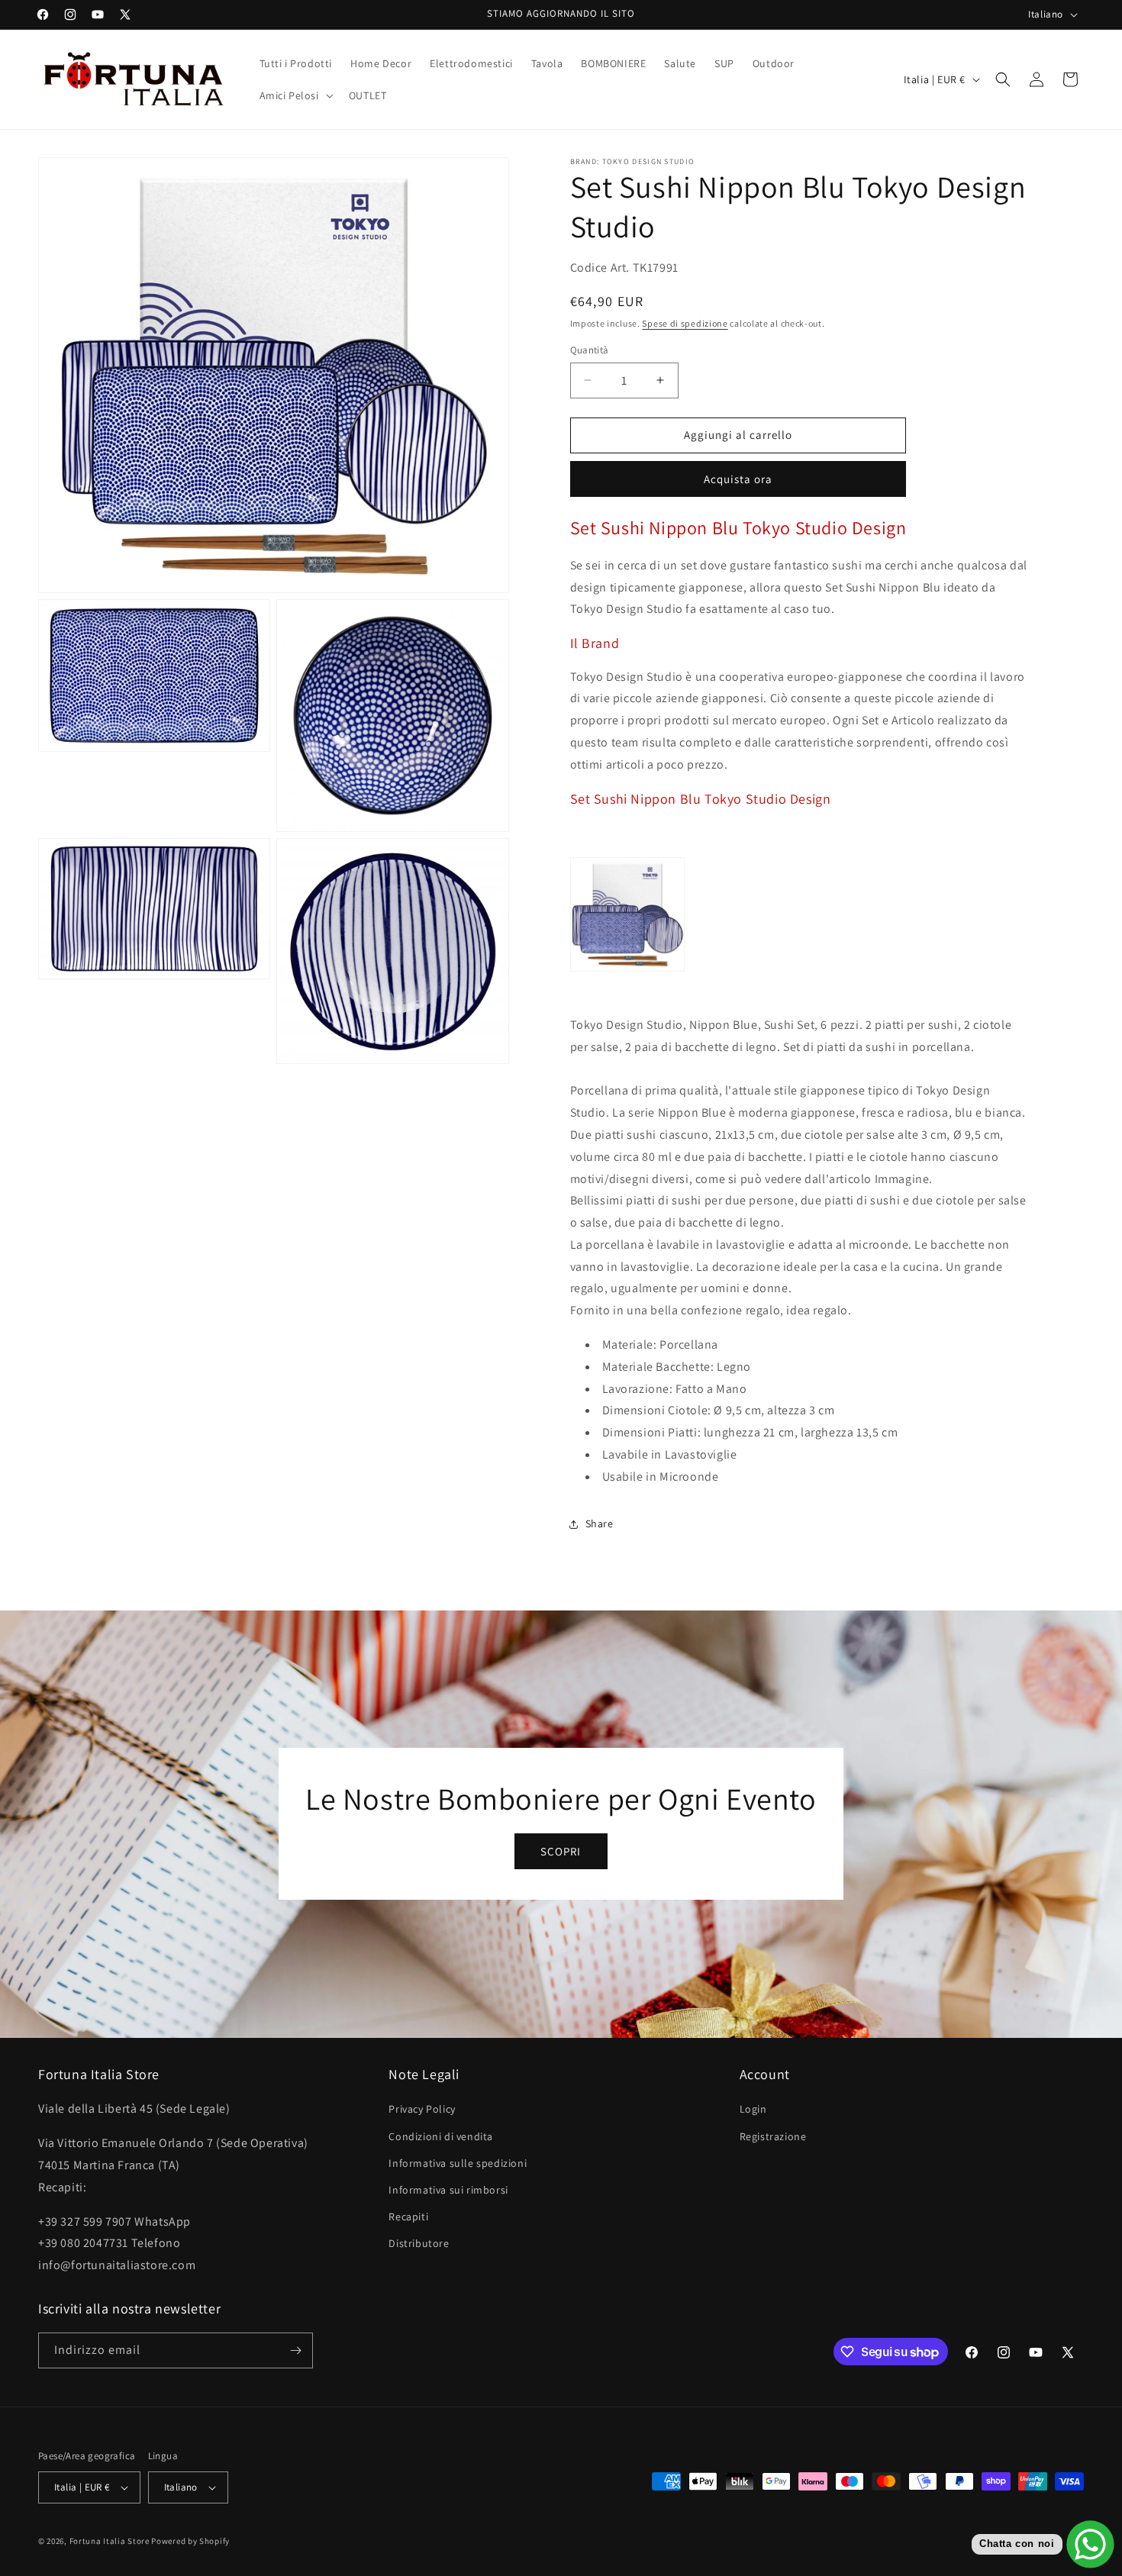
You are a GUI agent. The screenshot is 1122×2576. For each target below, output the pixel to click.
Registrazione (773, 2136)
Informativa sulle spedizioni (458, 2163)
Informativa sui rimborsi (448, 2190)
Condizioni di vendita (441, 2136)
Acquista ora (738, 479)
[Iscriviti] (295, 2350)
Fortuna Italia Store (111, 2541)
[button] (295, 95)
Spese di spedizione (685, 323)
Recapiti (408, 2217)
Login (753, 2109)
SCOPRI (561, 1851)
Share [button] (600, 1523)
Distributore (419, 2243)
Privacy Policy (422, 2109)
